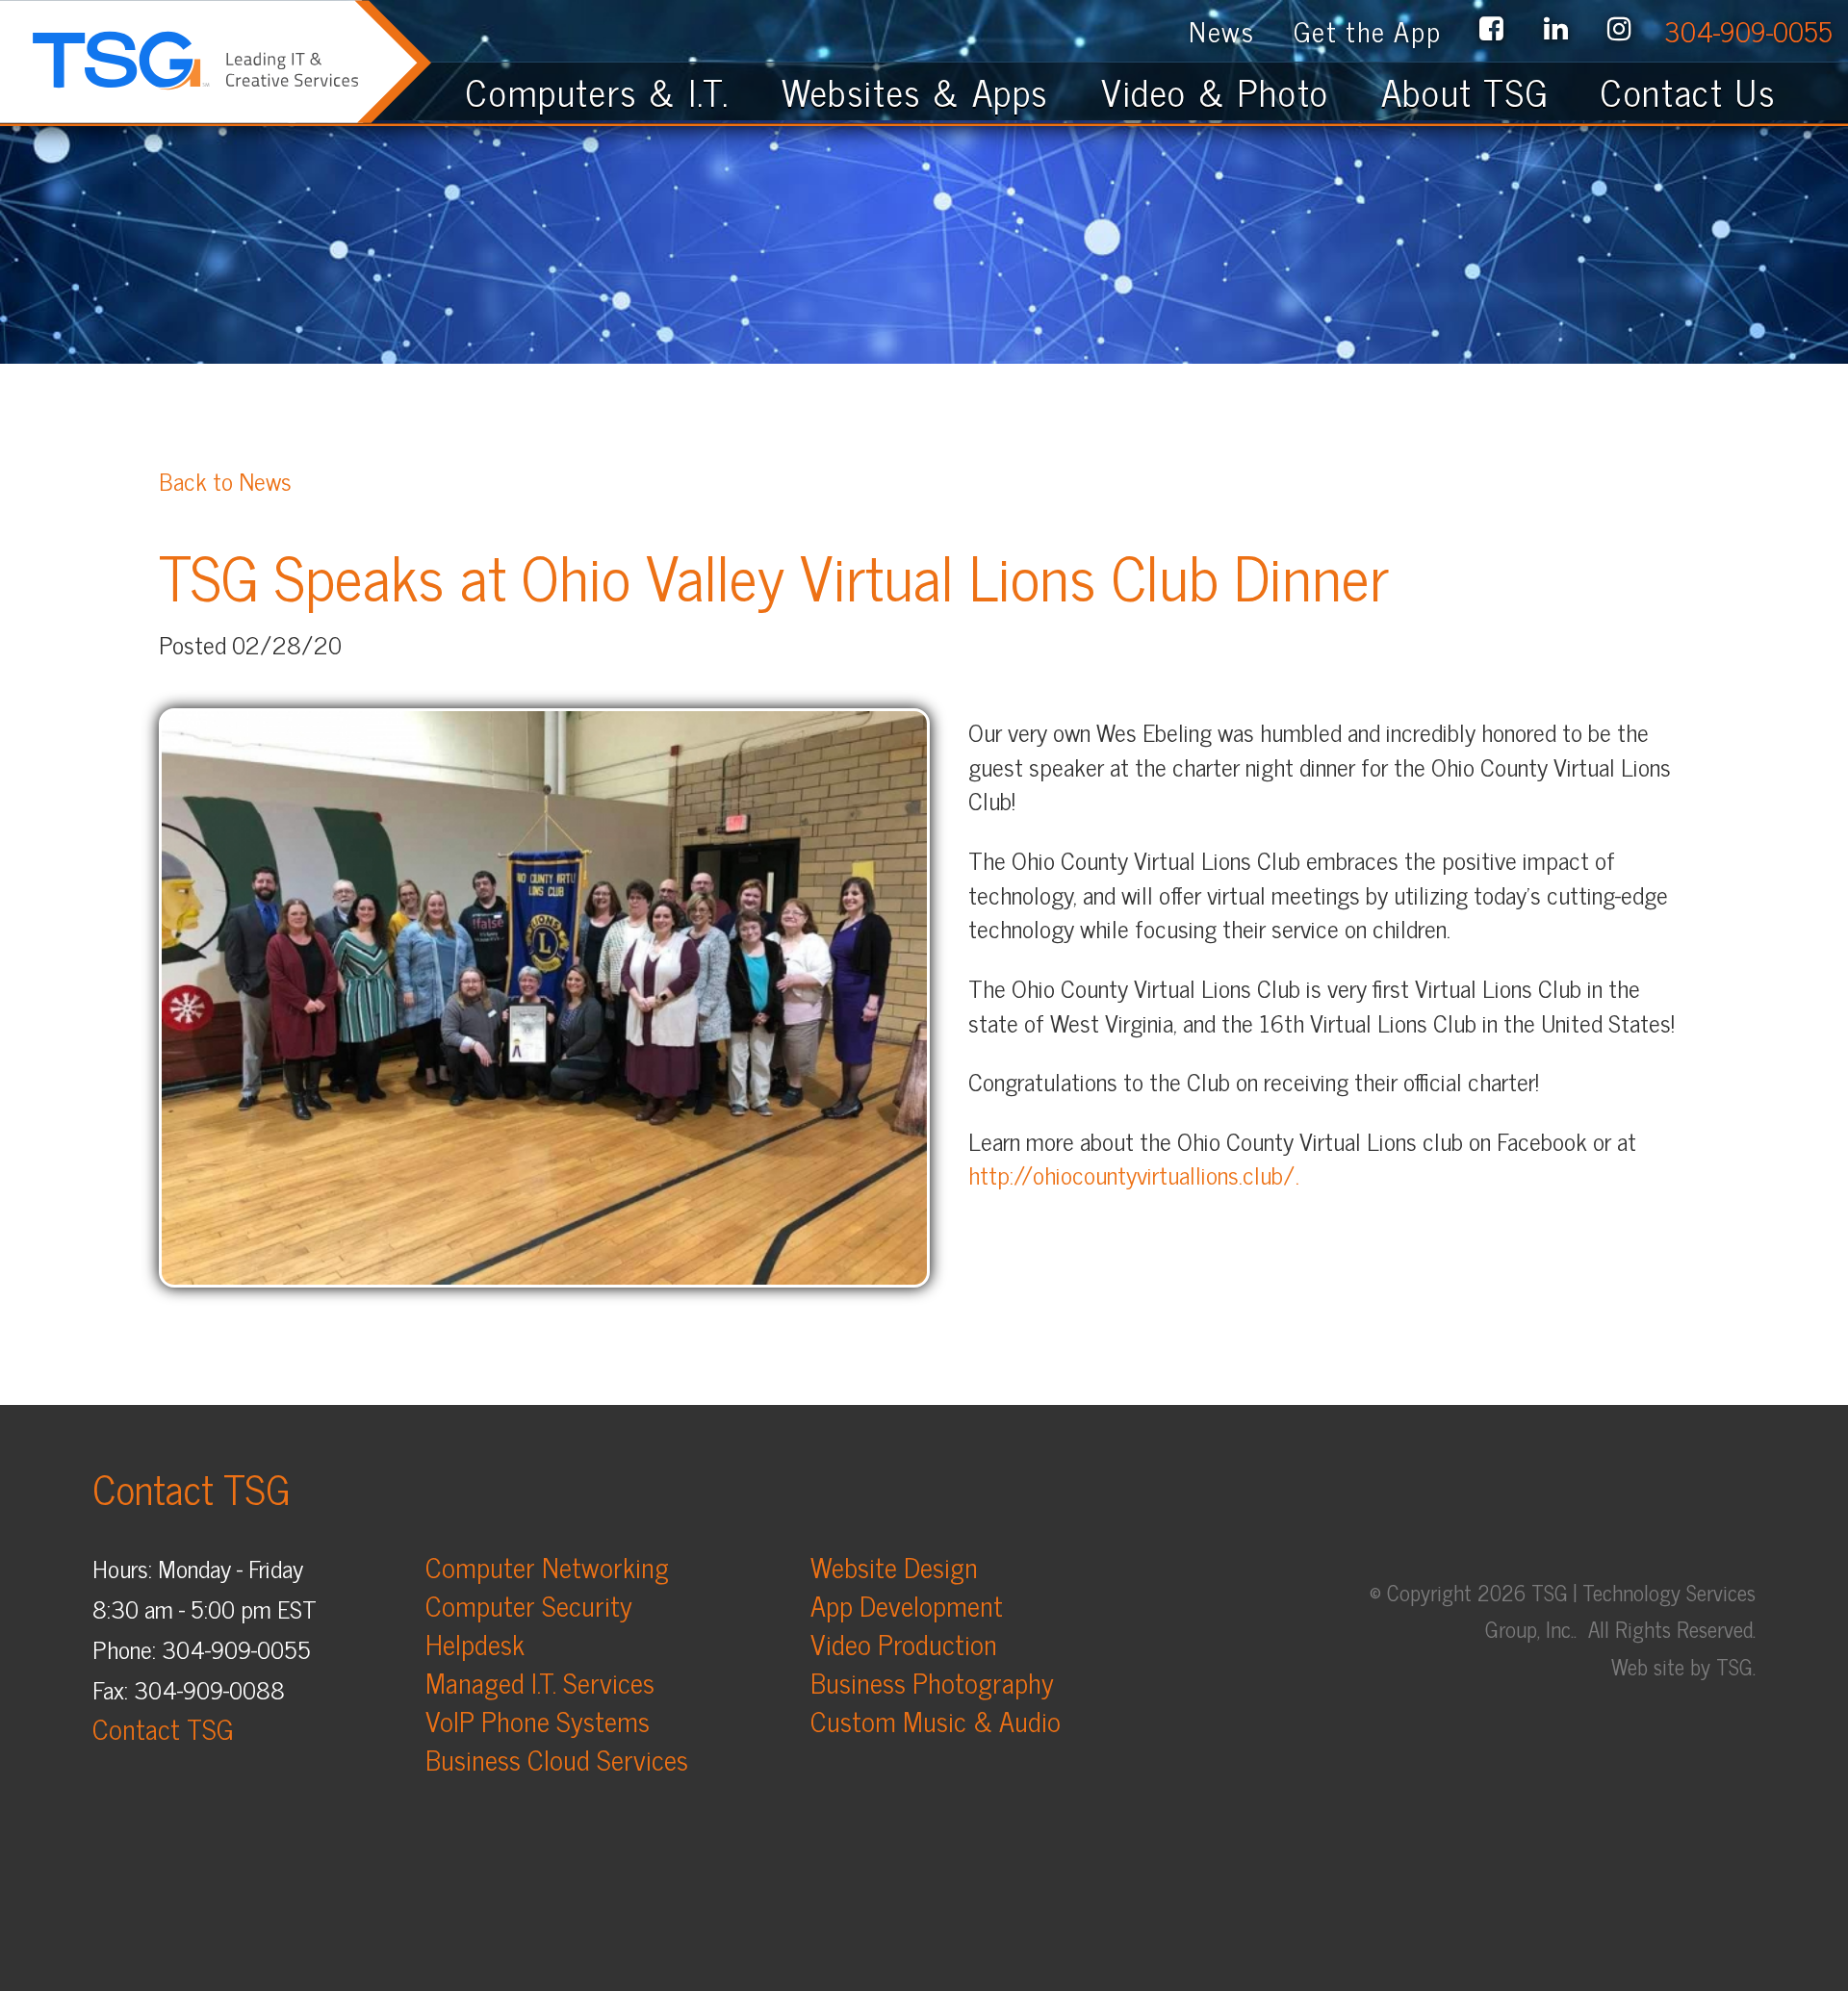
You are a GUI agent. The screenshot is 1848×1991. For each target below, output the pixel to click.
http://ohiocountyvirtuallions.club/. (1134, 1174)
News (1221, 30)
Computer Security (529, 1605)
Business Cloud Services (557, 1759)
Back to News (225, 480)
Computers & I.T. (598, 91)
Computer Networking (547, 1566)
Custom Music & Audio (936, 1720)
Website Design (894, 1566)
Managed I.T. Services (540, 1682)
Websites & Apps (915, 91)
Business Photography (932, 1682)
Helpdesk (475, 1643)
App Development (907, 1605)
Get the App (1368, 30)
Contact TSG (163, 1728)
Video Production (904, 1643)
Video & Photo (1215, 91)
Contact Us (1705, 91)
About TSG (1465, 91)
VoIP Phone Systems (538, 1720)
